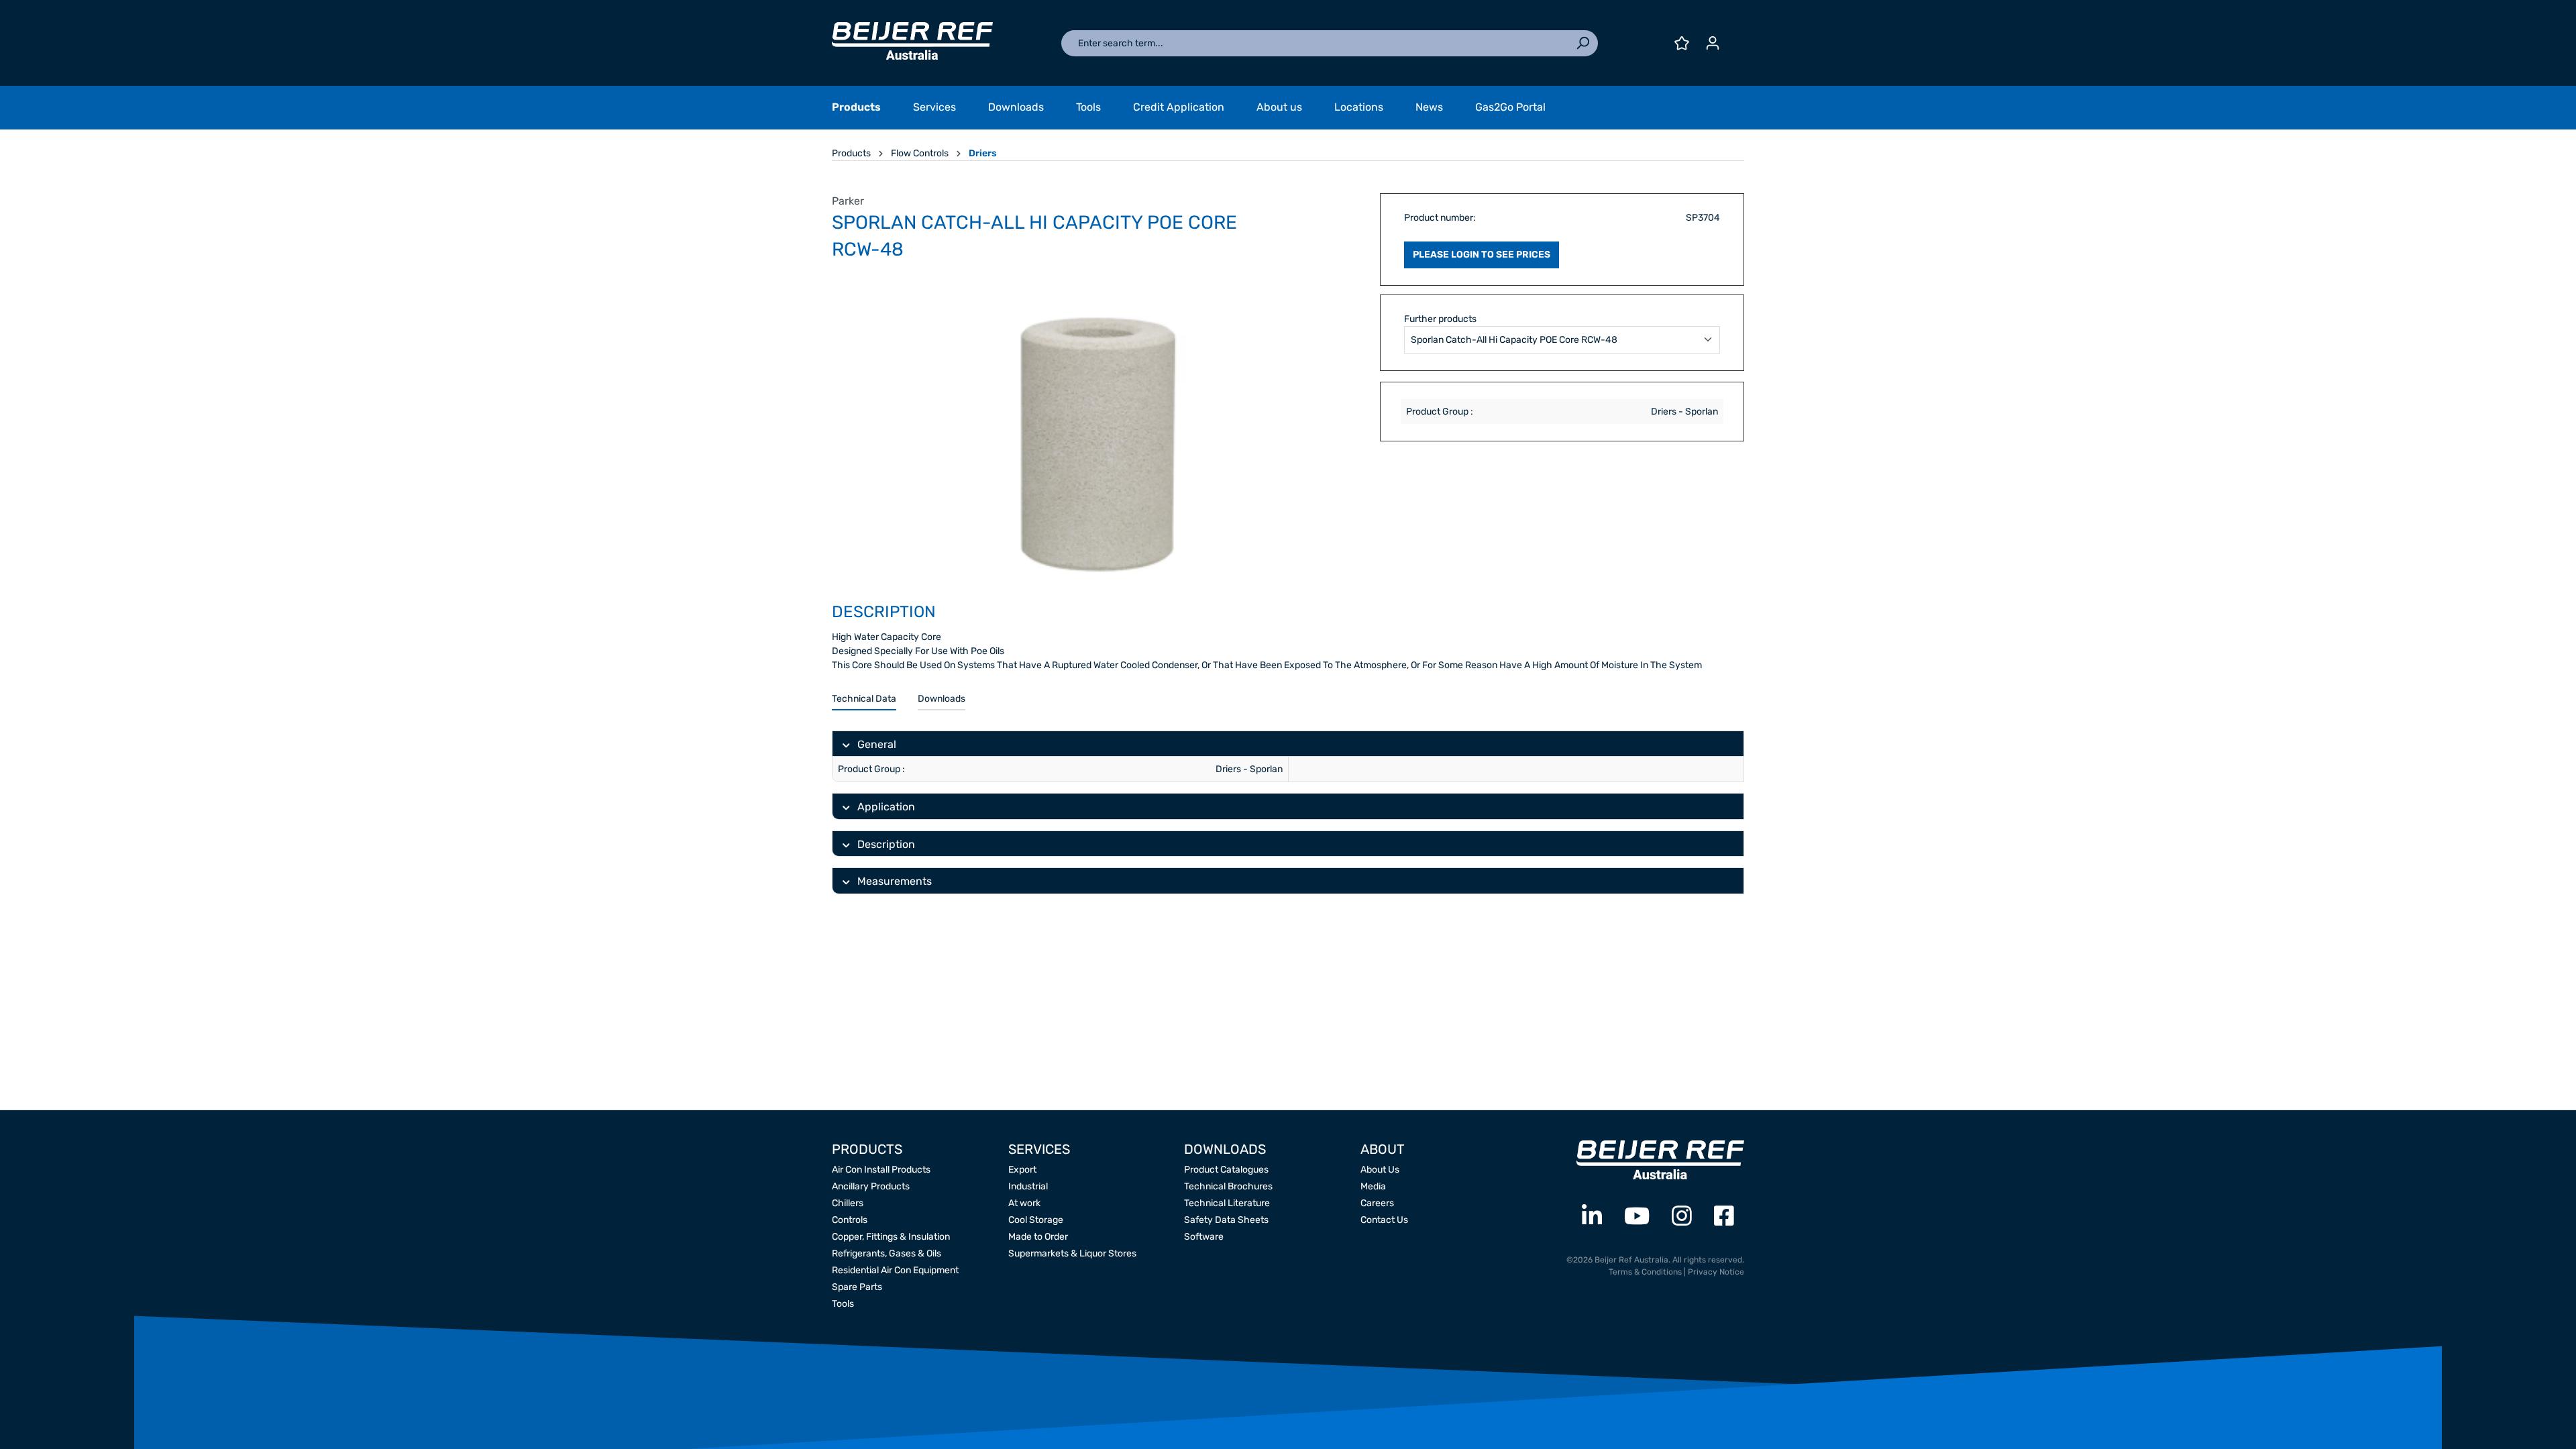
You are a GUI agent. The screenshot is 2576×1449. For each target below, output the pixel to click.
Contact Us (1384, 1220)
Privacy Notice (1716, 1272)
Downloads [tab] (942, 699)
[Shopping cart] (1736, 38)
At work (1024, 1203)
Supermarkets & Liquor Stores (1072, 1253)
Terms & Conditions (1645, 1272)
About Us (1380, 1170)
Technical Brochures (1228, 1186)
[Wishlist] (1682, 43)
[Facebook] (1724, 1217)
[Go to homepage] (912, 41)
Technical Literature (1227, 1203)
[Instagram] (1682, 1217)
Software (1204, 1237)
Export (1022, 1170)
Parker (848, 201)
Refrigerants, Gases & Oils (887, 1253)
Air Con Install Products (881, 1170)
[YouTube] (1637, 1217)
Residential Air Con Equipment (895, 1270)
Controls (850, 1220)
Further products (1440, 319)
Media (1373, 1186)
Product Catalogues (1226, 1170)
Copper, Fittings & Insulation (891, 1237)
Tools (843, 1304)
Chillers (848, 1203)
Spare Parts (857, 1287)
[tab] (864, 699)
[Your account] (1713, 43)
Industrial (1028, 1186)
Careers (1377, 1203)
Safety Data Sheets (1226, 1220)
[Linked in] (1592, 1217)
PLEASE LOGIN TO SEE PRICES (1482, 255)
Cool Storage (1036, 1220)
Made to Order (1038, 1237)
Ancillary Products (871, 1186)
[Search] (1582, 43)
